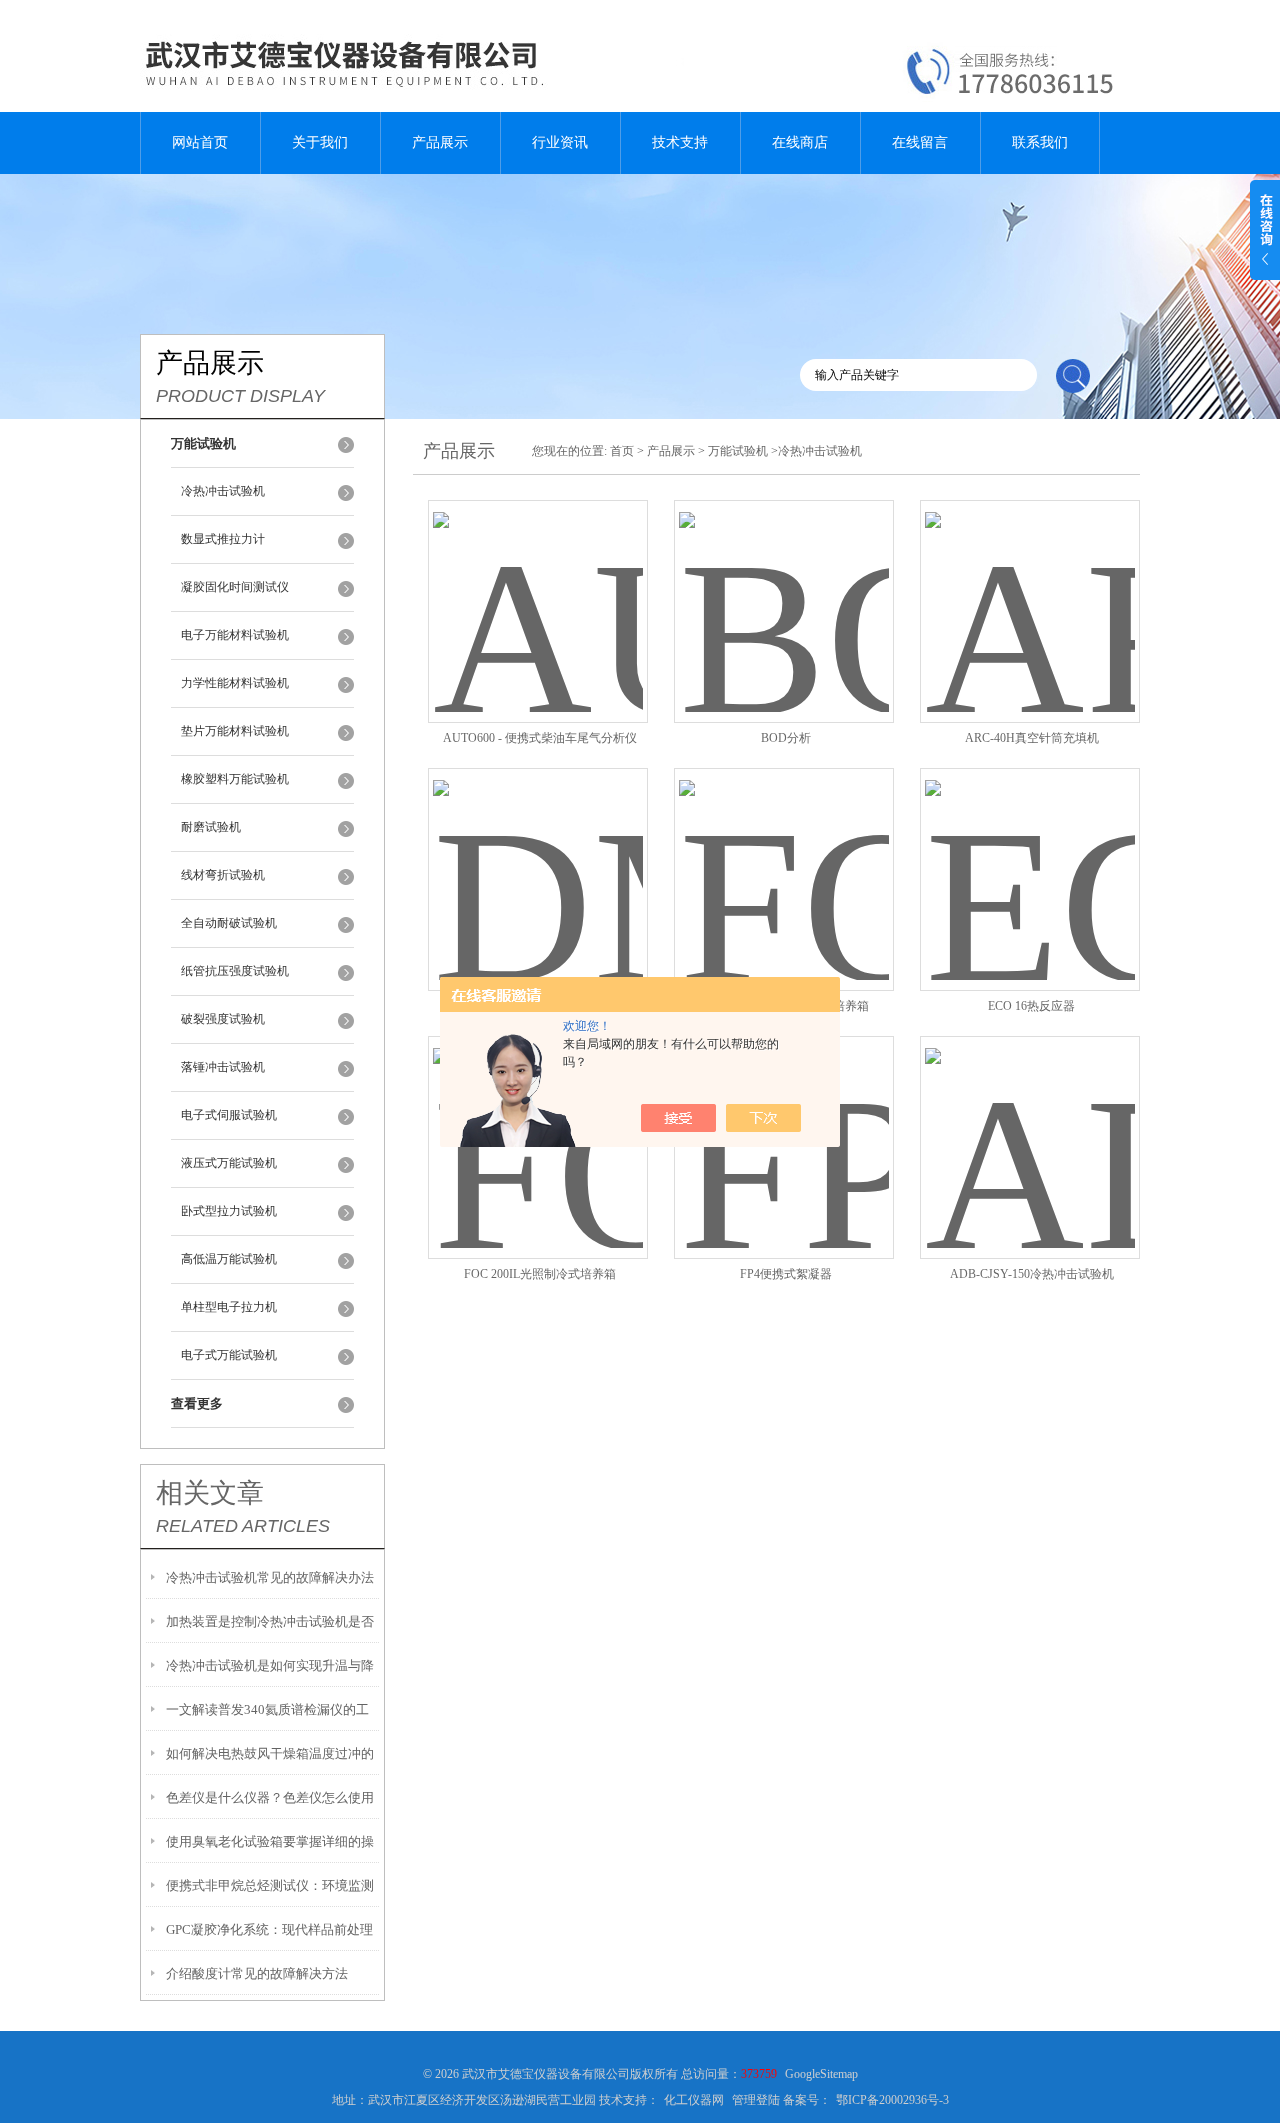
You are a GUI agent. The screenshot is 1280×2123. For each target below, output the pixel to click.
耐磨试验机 (211, 827)
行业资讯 (560, 142)
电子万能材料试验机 (235, 635)
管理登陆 (756, 2100)
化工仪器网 (694, 2100)
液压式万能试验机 (229, 1163)
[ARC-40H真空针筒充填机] (1030, 587)
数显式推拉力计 (223, 539)
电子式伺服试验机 (229, 1115)
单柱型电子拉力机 (229, 1307)
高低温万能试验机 (229, 1259)
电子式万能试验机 (229, 1355)
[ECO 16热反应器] (1030, 855)
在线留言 (920, 142)
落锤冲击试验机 (223, 1067)
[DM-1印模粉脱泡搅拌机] (538, 855)
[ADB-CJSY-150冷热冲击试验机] (1030, 1123)
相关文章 (210, 1493)
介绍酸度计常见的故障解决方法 (257, 1973)
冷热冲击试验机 (223, 491)
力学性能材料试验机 (235, 683)
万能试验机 (738, 451)
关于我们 (320, 142)
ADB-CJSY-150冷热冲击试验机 (1032, 1274)
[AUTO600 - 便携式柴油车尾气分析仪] (538, 587)
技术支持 (680, 142)
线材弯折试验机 (223, 875)
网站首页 (200, 142)
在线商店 (800, 142)
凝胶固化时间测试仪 (235, 587)
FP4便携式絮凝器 (786, 1274)
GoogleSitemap (821, 2074)
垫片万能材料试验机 (235, 731)
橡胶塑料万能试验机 (235, 779)
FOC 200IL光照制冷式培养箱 (540, 1274)
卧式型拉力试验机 (229, 1211)
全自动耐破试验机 (229, 923)
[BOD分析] (784, 587)
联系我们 (1040, 142)
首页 (622, 451)
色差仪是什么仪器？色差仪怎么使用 (270, 1797)
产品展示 (440, 142)
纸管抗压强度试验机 (235, 971)
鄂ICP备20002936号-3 (892, 2100)
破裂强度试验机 (223, 1019)
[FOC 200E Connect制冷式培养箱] (784, 855)
